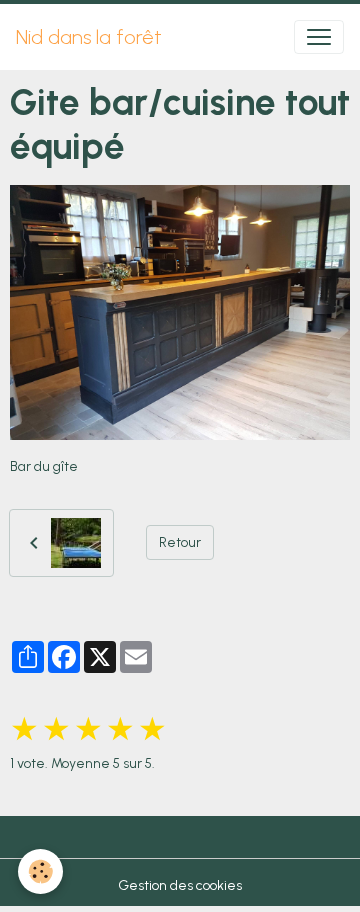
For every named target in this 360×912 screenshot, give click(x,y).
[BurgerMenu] (319, 37)
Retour (180, 542)
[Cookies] (40, 871)
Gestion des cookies (180, 885)
